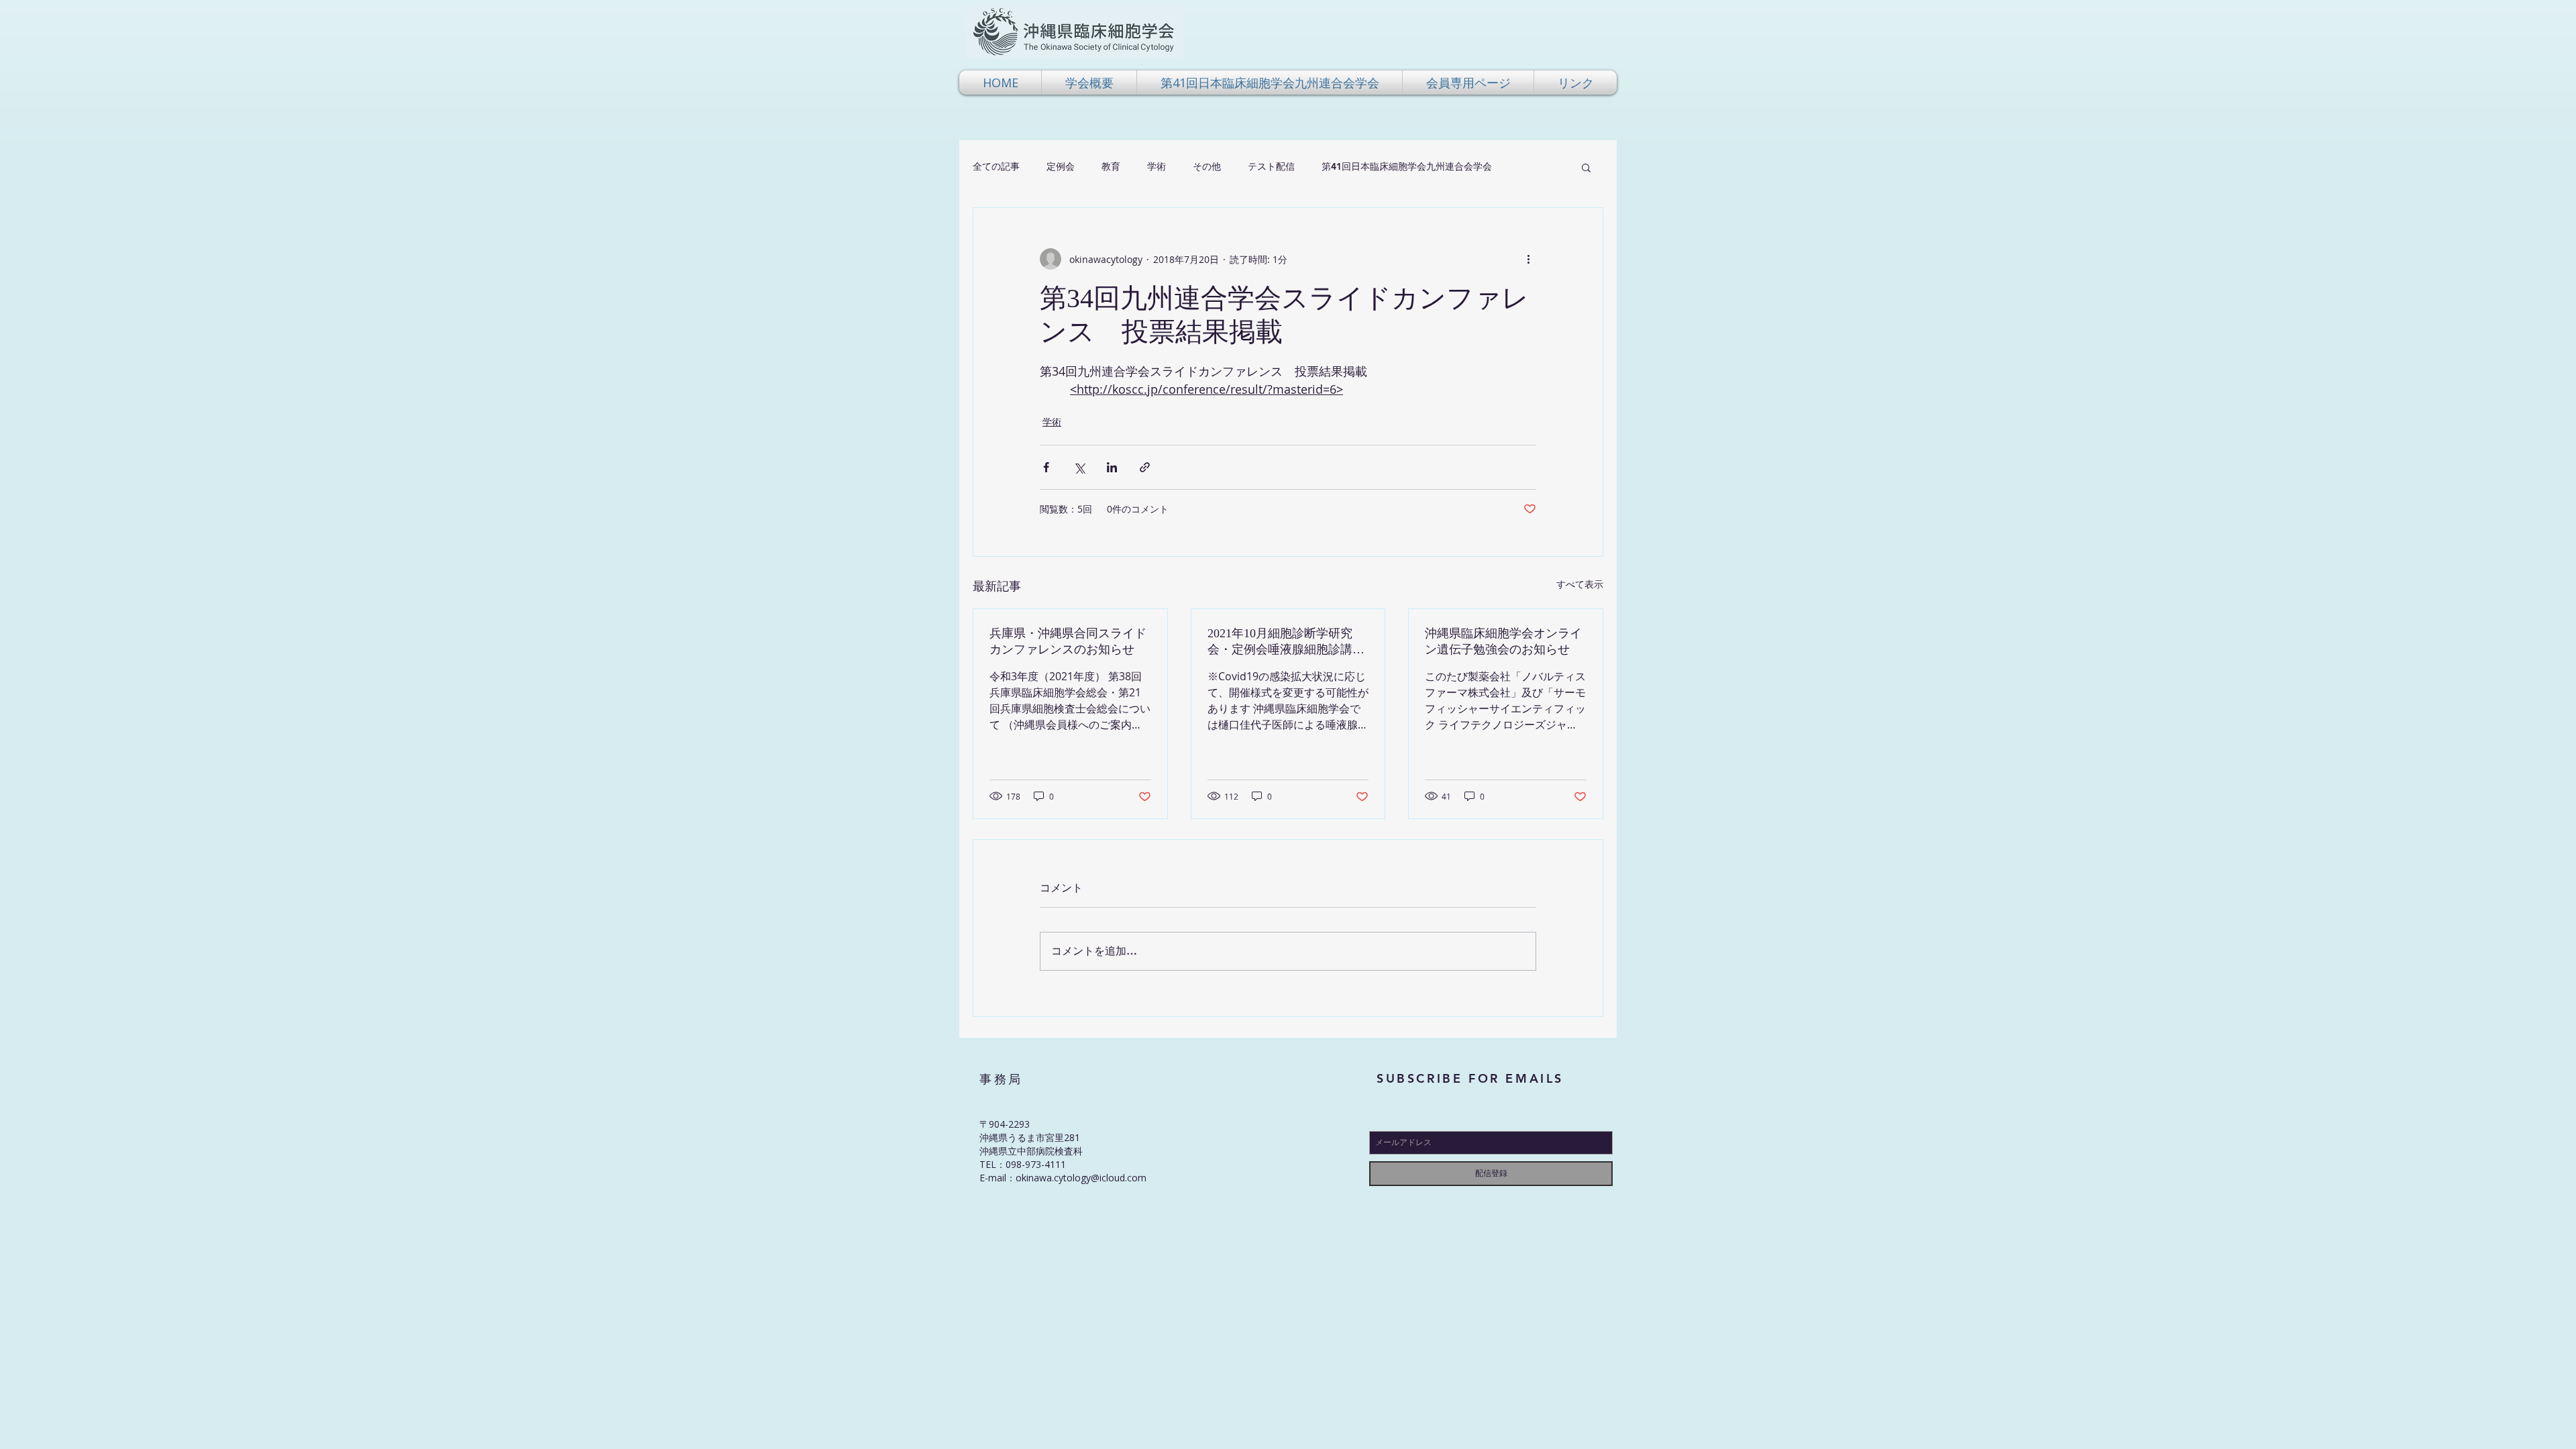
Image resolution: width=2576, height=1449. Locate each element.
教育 (1111, 166)
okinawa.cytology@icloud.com (1081, 1178)
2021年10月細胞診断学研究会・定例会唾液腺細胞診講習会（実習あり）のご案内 (1286, 642)
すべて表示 (1580, 584)
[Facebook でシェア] (1046, 467)
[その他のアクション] (1528, 259)
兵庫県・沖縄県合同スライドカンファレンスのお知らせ (1068, 641)
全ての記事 (996, 166)
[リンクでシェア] (1145, 467)
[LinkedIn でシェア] (1112, 467)
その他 (1207, 166)
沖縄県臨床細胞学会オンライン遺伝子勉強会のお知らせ (1503, 641)
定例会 (1061, 166)
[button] (1089, 83)
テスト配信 (1271, 166)
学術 (1157, 166)
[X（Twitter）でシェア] (1079, 467)
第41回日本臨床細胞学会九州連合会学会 (1407, 166)
